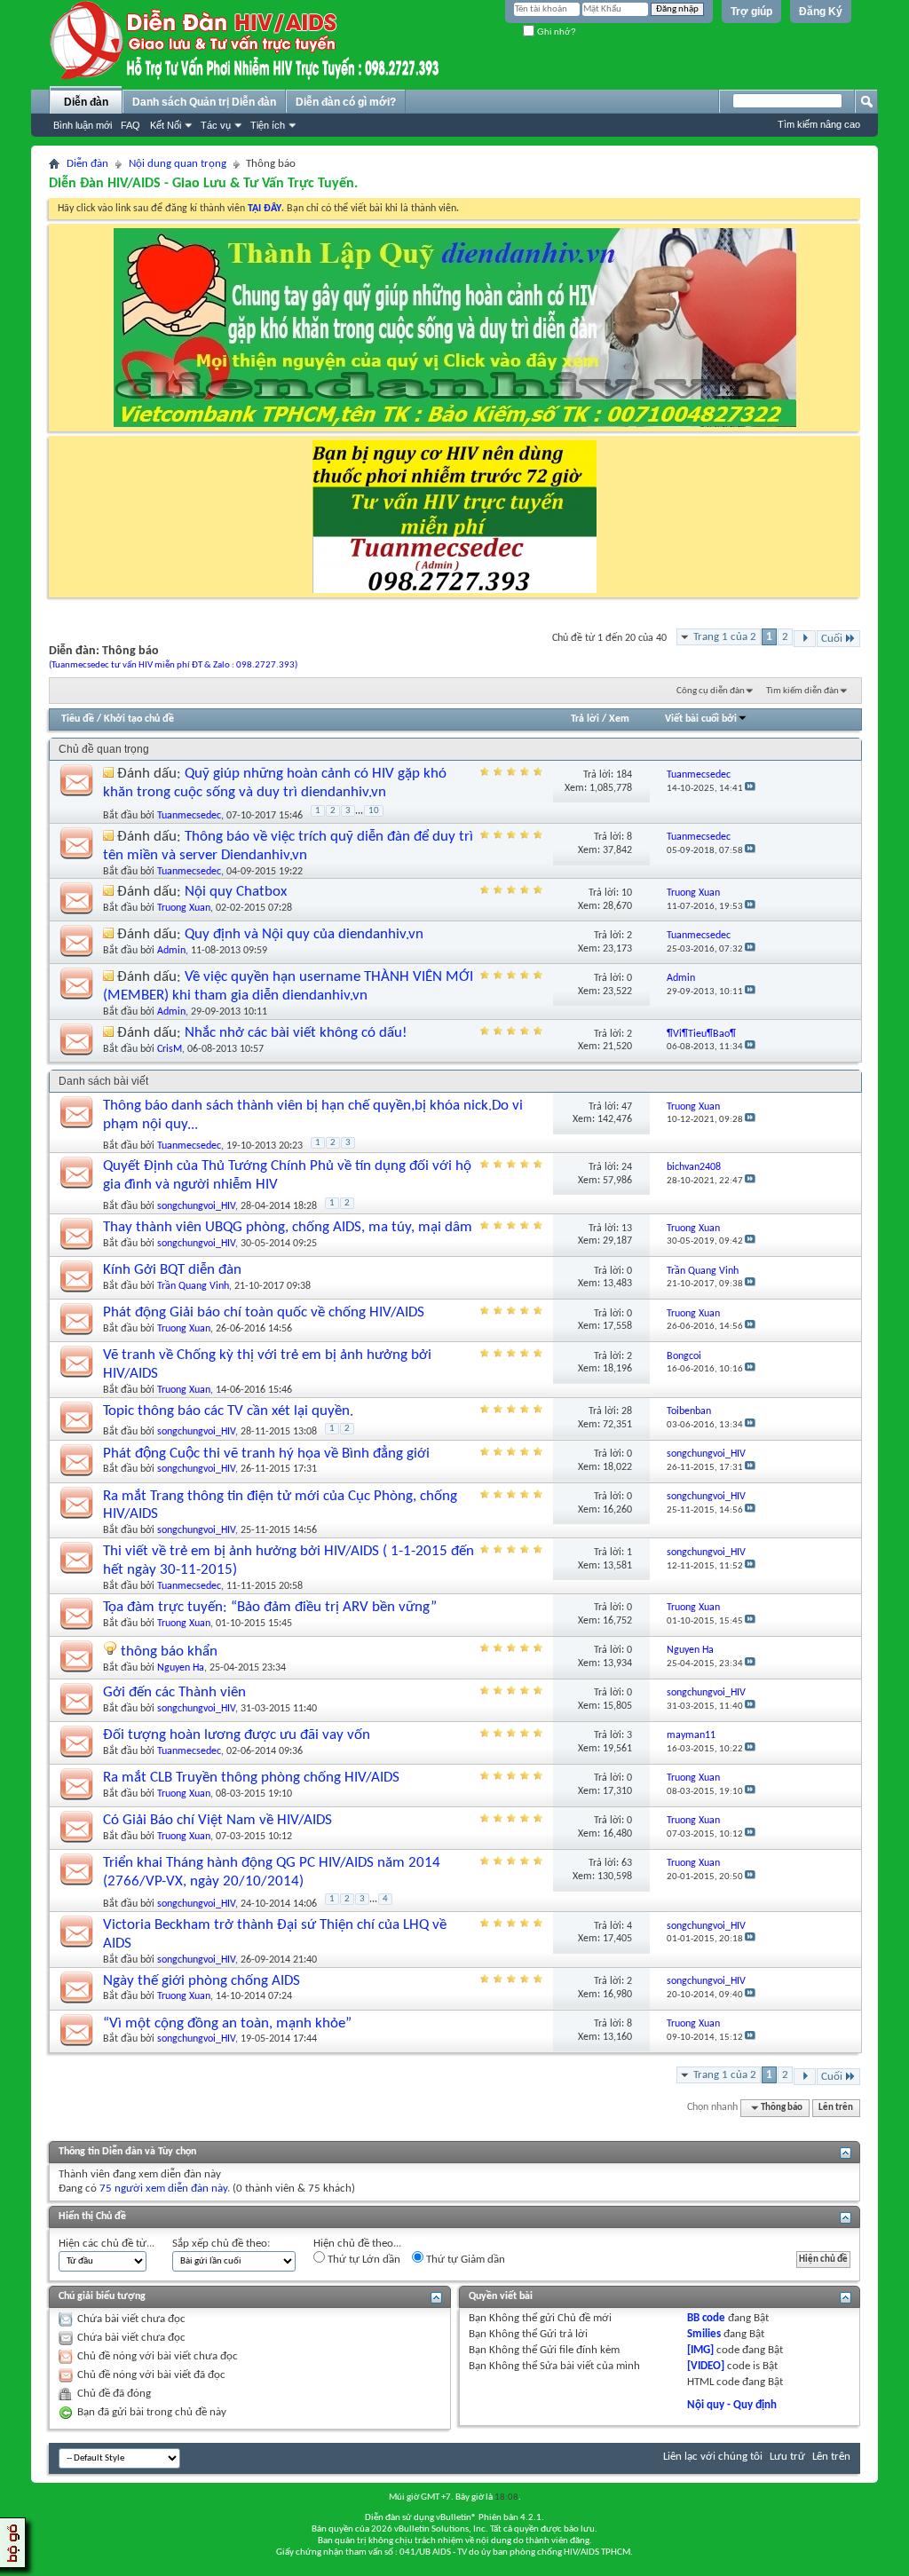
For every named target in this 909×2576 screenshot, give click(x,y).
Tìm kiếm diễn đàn (802, 691)
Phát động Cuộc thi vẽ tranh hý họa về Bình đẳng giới (266, 1454)
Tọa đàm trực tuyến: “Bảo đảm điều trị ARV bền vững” (270, 1607)
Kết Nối (166, 125)
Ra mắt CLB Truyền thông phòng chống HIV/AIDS (251, 1778)
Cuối (832, 639)
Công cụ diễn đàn (711, 691)
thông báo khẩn (169, 1651)
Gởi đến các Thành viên (174, 1692)
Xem (619, 719)
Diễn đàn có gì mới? (346, 102)
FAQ (130, 125)
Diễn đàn (86, 102)
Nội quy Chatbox (236, 892)
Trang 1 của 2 (725, 637)
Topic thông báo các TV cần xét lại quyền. (228, 1411)
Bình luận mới (83, 125)
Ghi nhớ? (555, 32)
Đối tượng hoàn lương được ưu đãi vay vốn (237, 1735)
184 (624, 775)
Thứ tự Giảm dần (464, 2260)
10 (374, 811)
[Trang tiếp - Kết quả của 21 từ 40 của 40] (805, 639)
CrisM (170, 1049)
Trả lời (585, 719)
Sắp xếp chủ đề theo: (221, 2244)
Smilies (704, 2334)
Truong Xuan (184, 908)
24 (627, 1167)
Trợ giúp (751, 12)
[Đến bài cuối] (750, 789)
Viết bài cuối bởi (701, 719)
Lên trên (836, 2108)
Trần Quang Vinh (193, 1286)
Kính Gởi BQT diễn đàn (172, 1270)
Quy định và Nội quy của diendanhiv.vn (304, 934)
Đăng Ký (821, 12)
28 (627, 1411)
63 (627, 1863)
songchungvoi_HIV (196, 1206)
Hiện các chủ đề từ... (107, 2244)
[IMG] (700, 2350)
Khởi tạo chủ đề (139, 719)
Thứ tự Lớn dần (363, 2260)
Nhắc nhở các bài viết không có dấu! (296, 1033)
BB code (706, 2318)
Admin (171, 951)
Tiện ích (268, 125)
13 (627, 1229)
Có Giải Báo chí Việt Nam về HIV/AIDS (217, 1820)
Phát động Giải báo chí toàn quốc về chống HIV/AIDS (264, 1312)
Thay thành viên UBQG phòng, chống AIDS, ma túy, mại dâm (288, 1227)
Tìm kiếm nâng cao (819, 124)
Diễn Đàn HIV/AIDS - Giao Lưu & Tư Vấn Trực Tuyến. (203, 184)
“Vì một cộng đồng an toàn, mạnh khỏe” (227, 2023)
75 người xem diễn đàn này (163, 2189)
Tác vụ (216, 125)
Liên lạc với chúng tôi (713, 2457)
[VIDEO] (706, 2366)
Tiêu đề (78, 719)
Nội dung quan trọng (178, 164)
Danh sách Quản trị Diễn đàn (204, 102)
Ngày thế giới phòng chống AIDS (202, 1981)
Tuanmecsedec (189, 816)
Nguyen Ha (181, 1668)
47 (627, 1107)
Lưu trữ (787, 2457)
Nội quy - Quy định (732, 2405)
